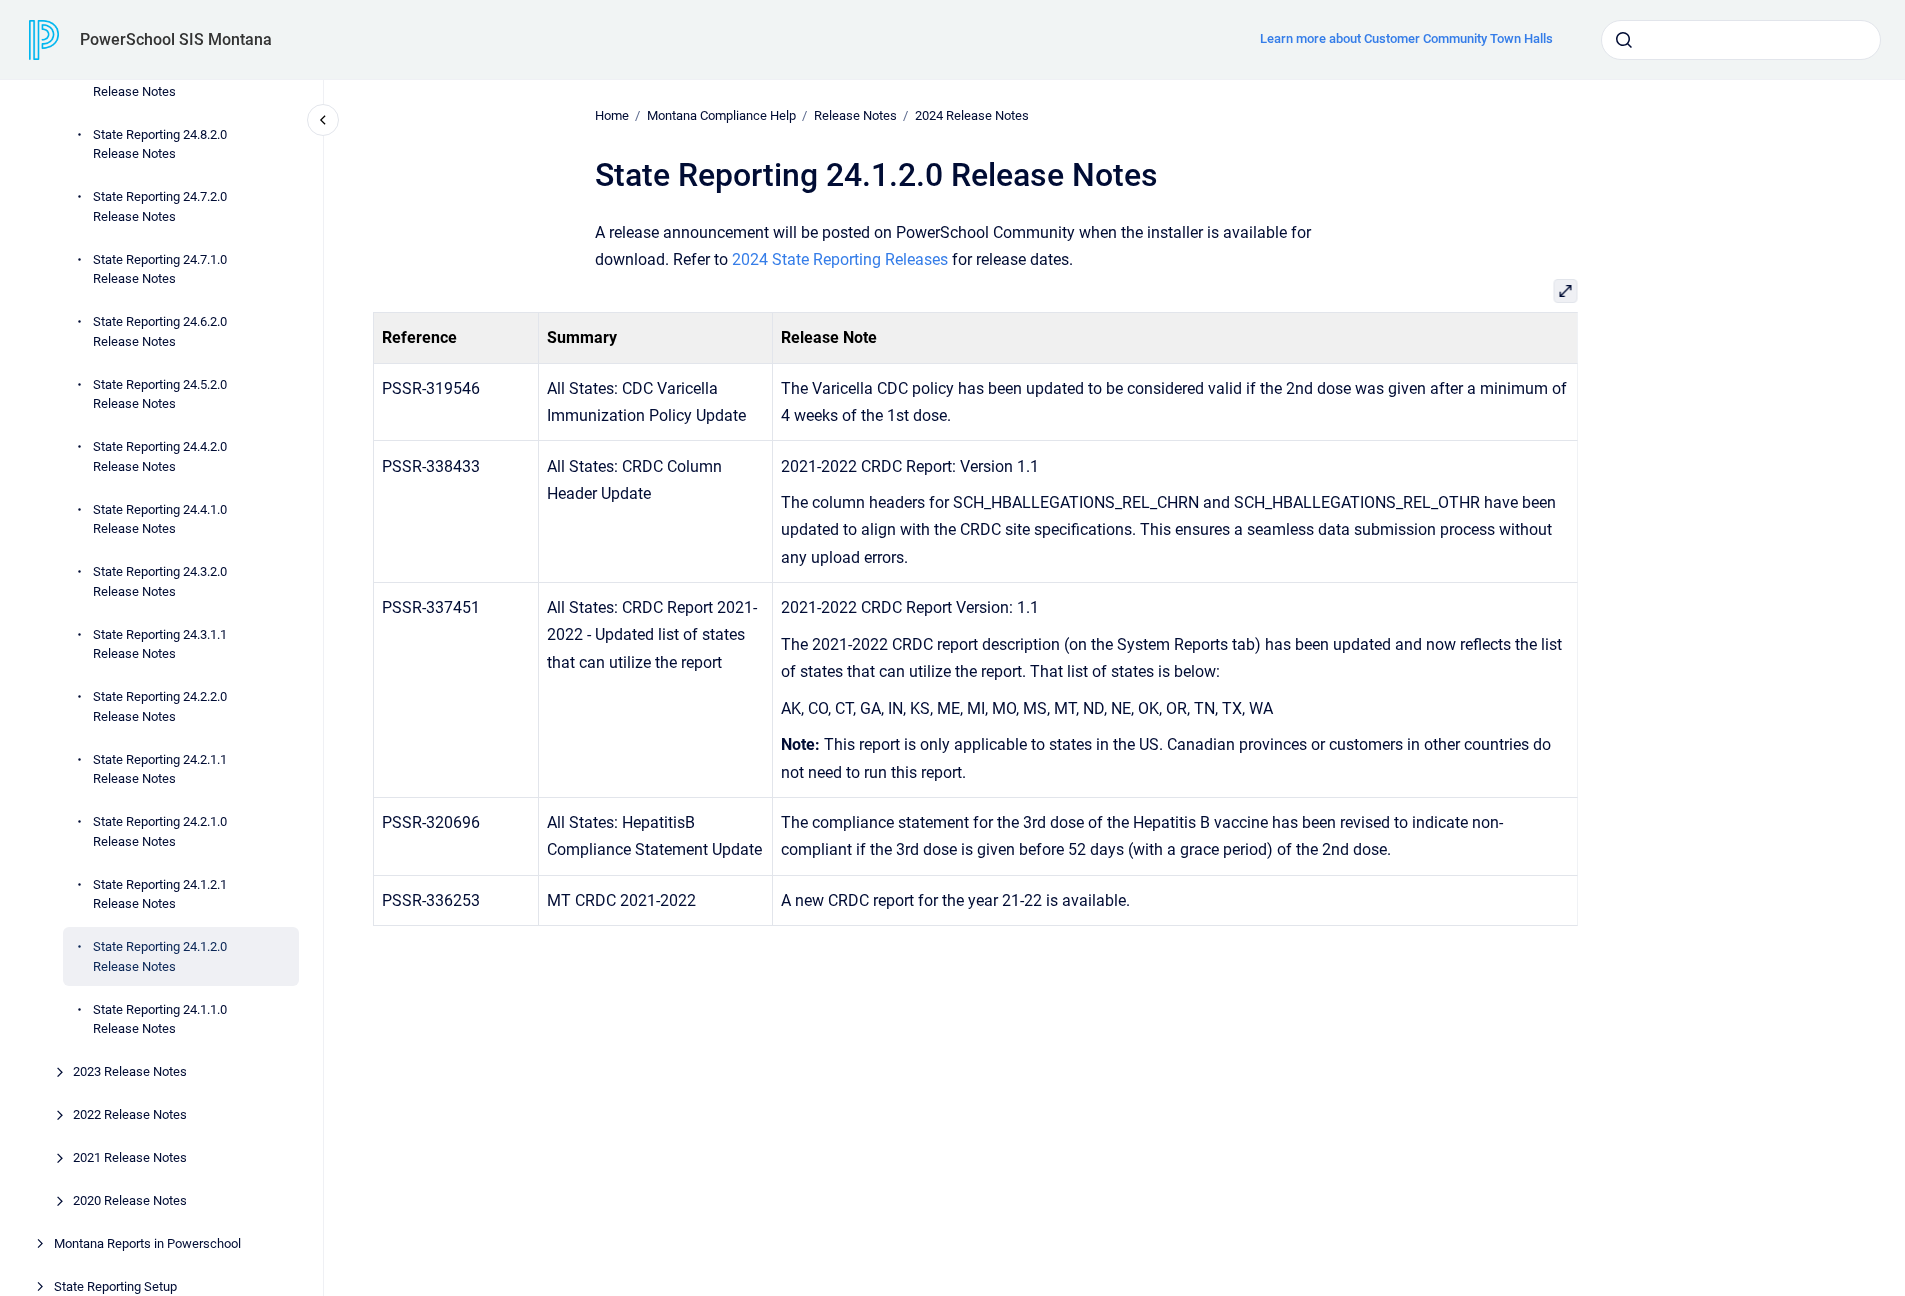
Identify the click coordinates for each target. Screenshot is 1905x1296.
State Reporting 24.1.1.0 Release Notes (160, 1018)
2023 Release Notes (130, 1071)
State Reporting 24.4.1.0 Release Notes (160, 518)
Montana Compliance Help (721, 115)
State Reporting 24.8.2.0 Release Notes (160, 143)
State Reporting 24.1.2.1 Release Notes (160, 893)
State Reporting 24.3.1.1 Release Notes (160, 643)
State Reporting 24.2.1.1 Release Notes (160, 768)
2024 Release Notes (972, 115)
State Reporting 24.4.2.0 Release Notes (160, 456)
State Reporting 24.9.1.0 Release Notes (160, 81)
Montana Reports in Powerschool (147, 1243)
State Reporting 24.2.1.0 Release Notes (160, 831)
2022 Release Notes (130, 1114)
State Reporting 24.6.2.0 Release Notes (160, 331)
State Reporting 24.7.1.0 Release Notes (160, 268)
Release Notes (855, 115)
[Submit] (1624, 40)
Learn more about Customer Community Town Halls (1406, 38)
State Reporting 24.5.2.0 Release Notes (160, 393)
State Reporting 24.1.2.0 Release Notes (160, 956)
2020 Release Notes (130, 1200)
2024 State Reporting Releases (840, 259)
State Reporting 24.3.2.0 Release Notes (160, 581)
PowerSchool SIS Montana (176, 39)
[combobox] (1741, 40)
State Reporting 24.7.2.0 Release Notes (160, 206)
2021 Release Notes (130, 1157)
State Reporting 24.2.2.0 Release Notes (160, 706)
